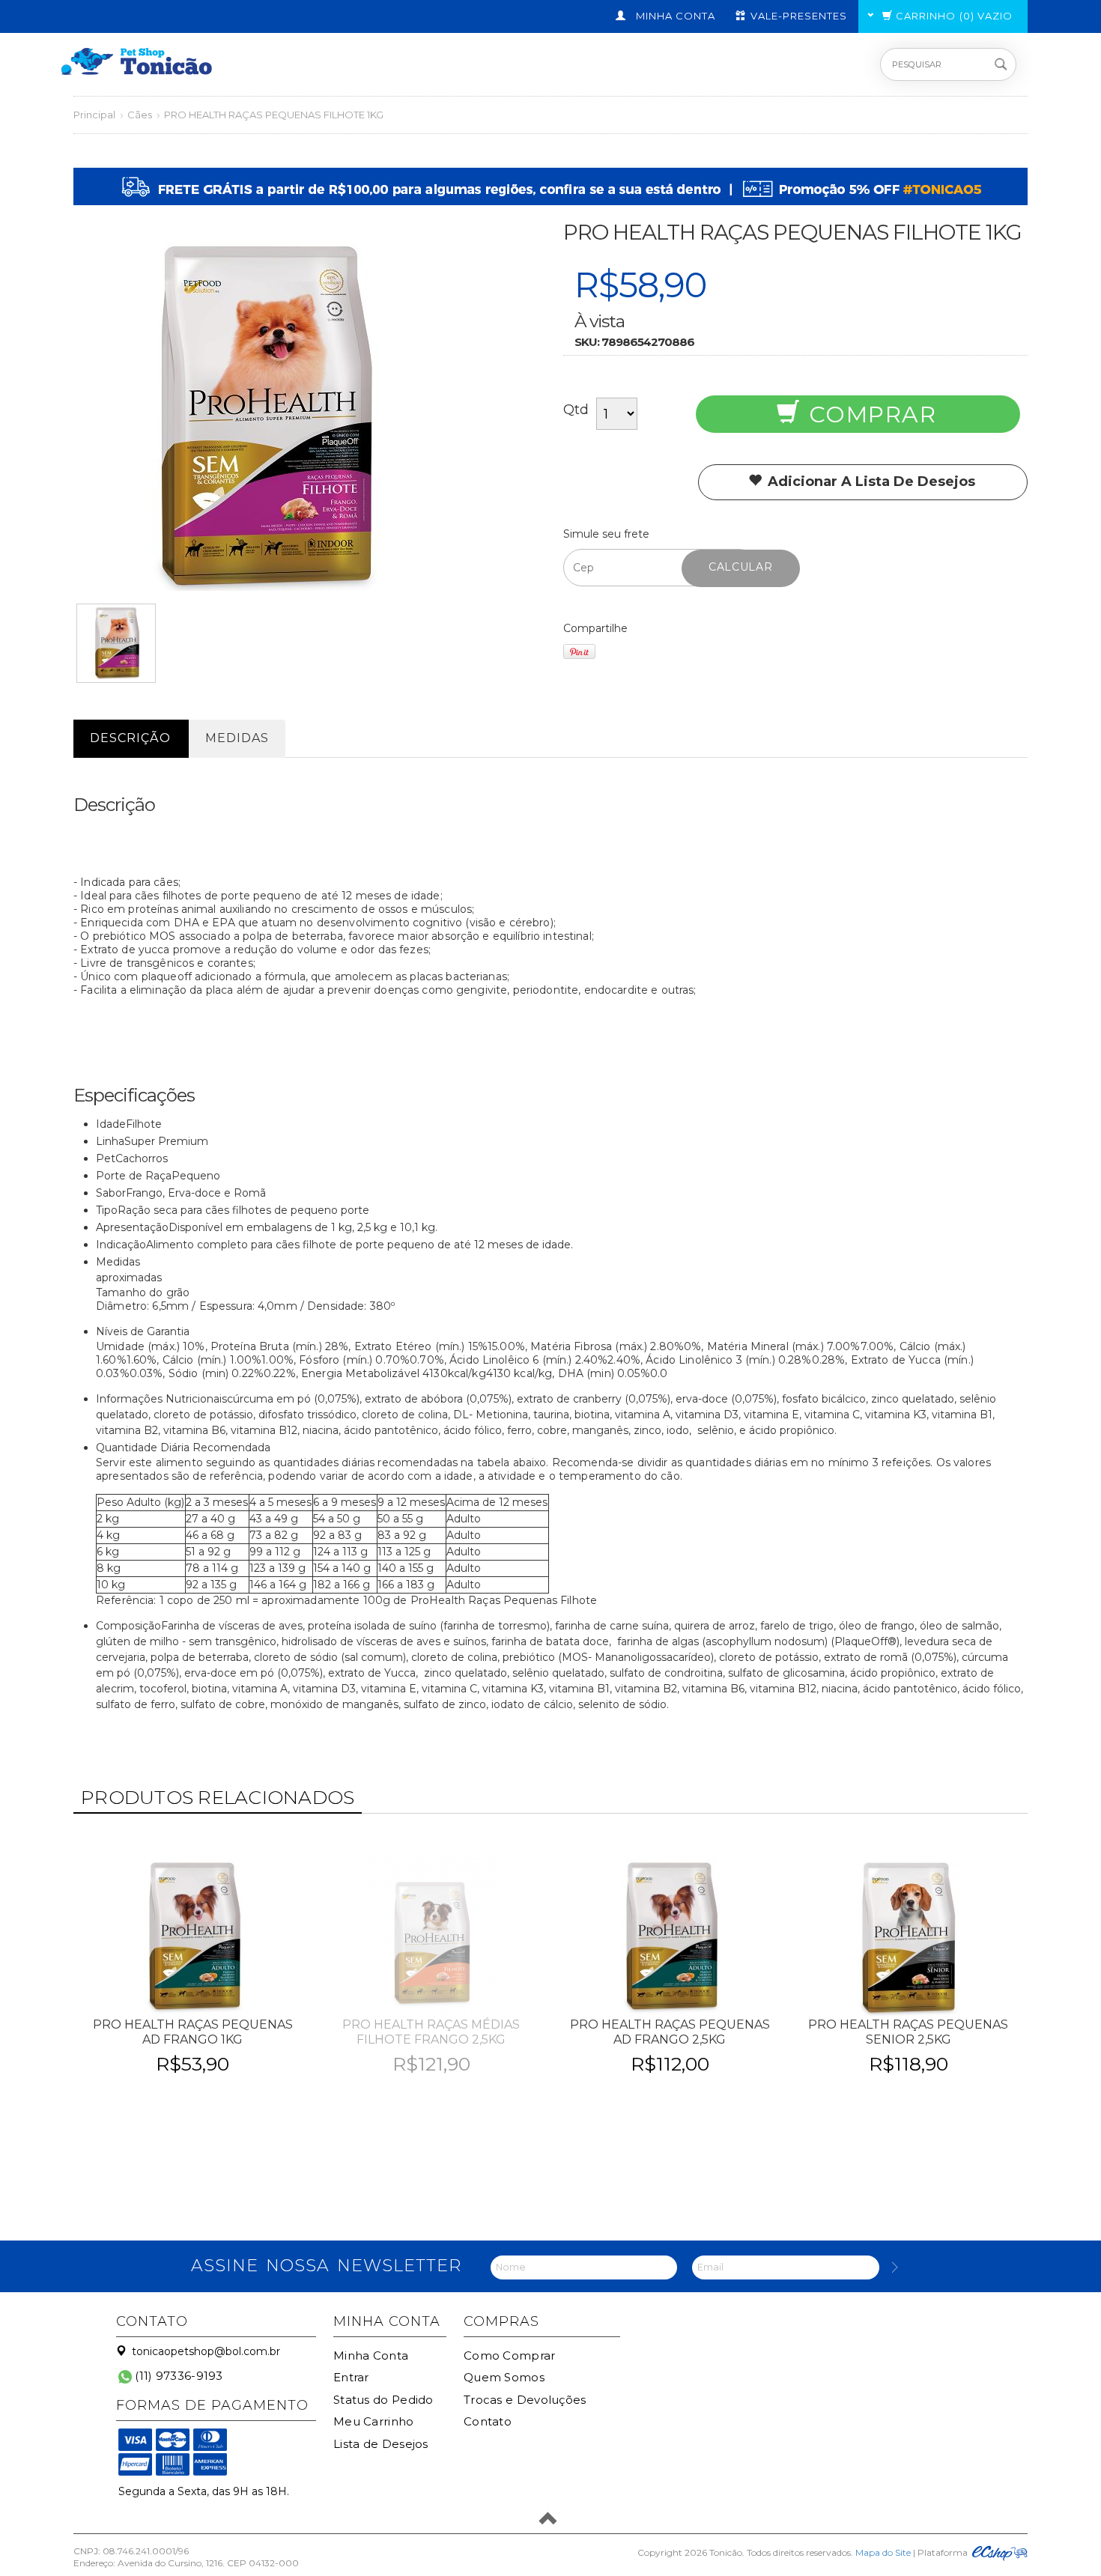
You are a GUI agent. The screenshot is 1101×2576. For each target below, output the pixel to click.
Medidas (237, 738)
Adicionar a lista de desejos (870, 482)
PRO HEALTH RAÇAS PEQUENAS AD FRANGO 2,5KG (670, 2032)
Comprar (869, 414)
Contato (488, 2421)
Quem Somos (504, 2377)
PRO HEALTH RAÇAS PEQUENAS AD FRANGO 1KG (193, 2032)
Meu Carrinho (374, 2421)
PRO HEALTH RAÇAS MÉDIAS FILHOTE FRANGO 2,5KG (431, 2032)
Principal (94, 115)
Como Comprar (510, 2355)
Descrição (130, 738)
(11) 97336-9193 (178, 2376)
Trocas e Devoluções (525, 2400)
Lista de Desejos (381, 2444)
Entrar (351, 2377)
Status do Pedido (383, 2400)
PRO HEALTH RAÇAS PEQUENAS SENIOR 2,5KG (908, 2032)
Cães (140, 115)
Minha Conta (371, 2355)
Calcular (741, 567)
